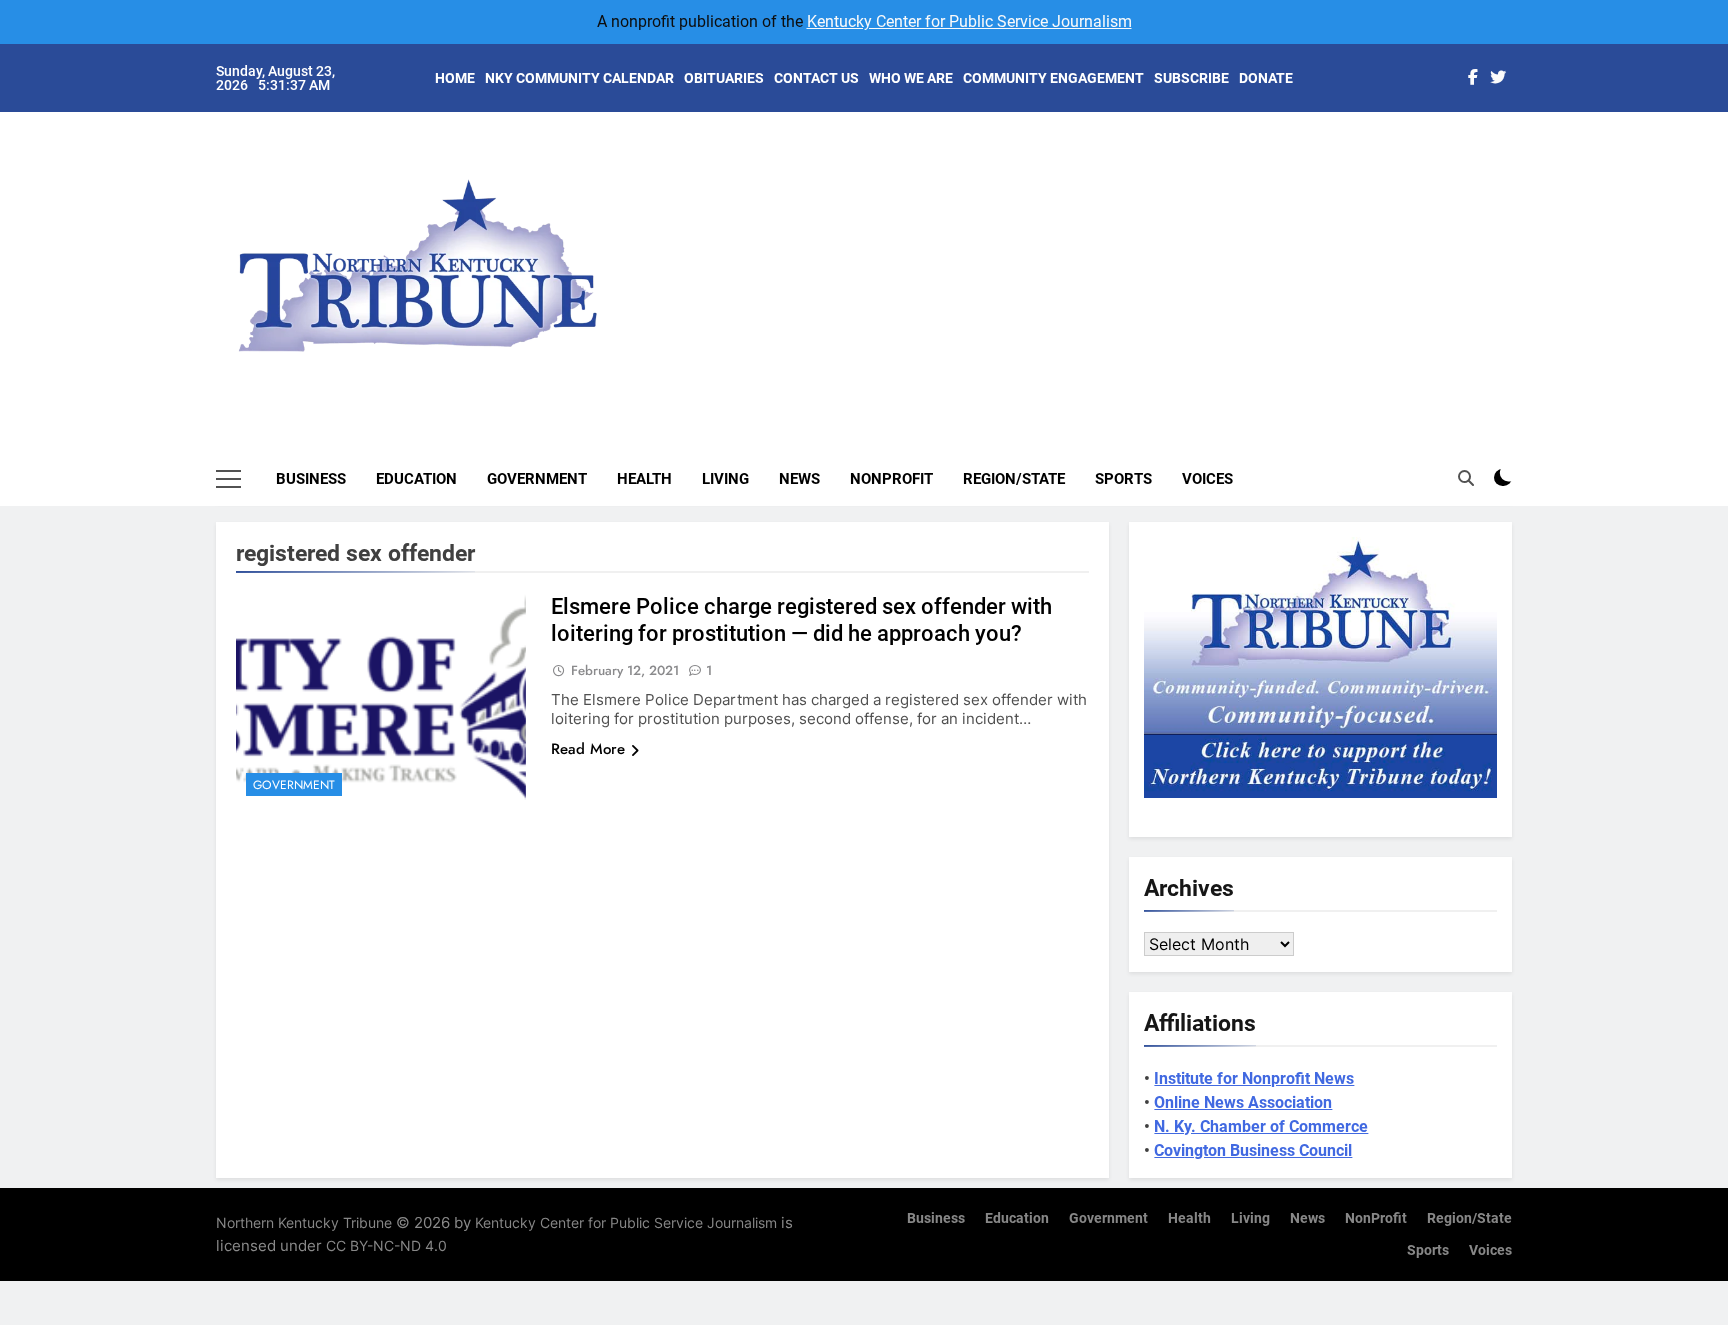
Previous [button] (1520, 250)
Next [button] (1474, 250)
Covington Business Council (1253, 1150)
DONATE (1266, 78)
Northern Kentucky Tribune (304, 1222)
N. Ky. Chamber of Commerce (1261, 1126)
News (799, 479)
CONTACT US (816, 78)
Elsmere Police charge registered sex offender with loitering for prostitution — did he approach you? (801, 620)
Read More (588, 749)
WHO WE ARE (911, 78)
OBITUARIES (724, 78)
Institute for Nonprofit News (1254, 1078)
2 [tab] (1522, 181)
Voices (1207, 479)
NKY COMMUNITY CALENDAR (579, 78)
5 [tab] (1522, 271)
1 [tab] (1522, 151)
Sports (1123, 479)
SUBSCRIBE (1191, 78)
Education (416, 479)
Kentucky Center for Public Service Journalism (969, 21)
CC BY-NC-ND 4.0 (386, 1245)
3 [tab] (1522, 211)
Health (644, 479)
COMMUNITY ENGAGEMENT (1053, 78)
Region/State (1014, 479)
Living (725, 479)
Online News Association (1243, 1102)
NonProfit (891, 479)
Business (311, 479)
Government (537, 479)
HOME (455, 78)
